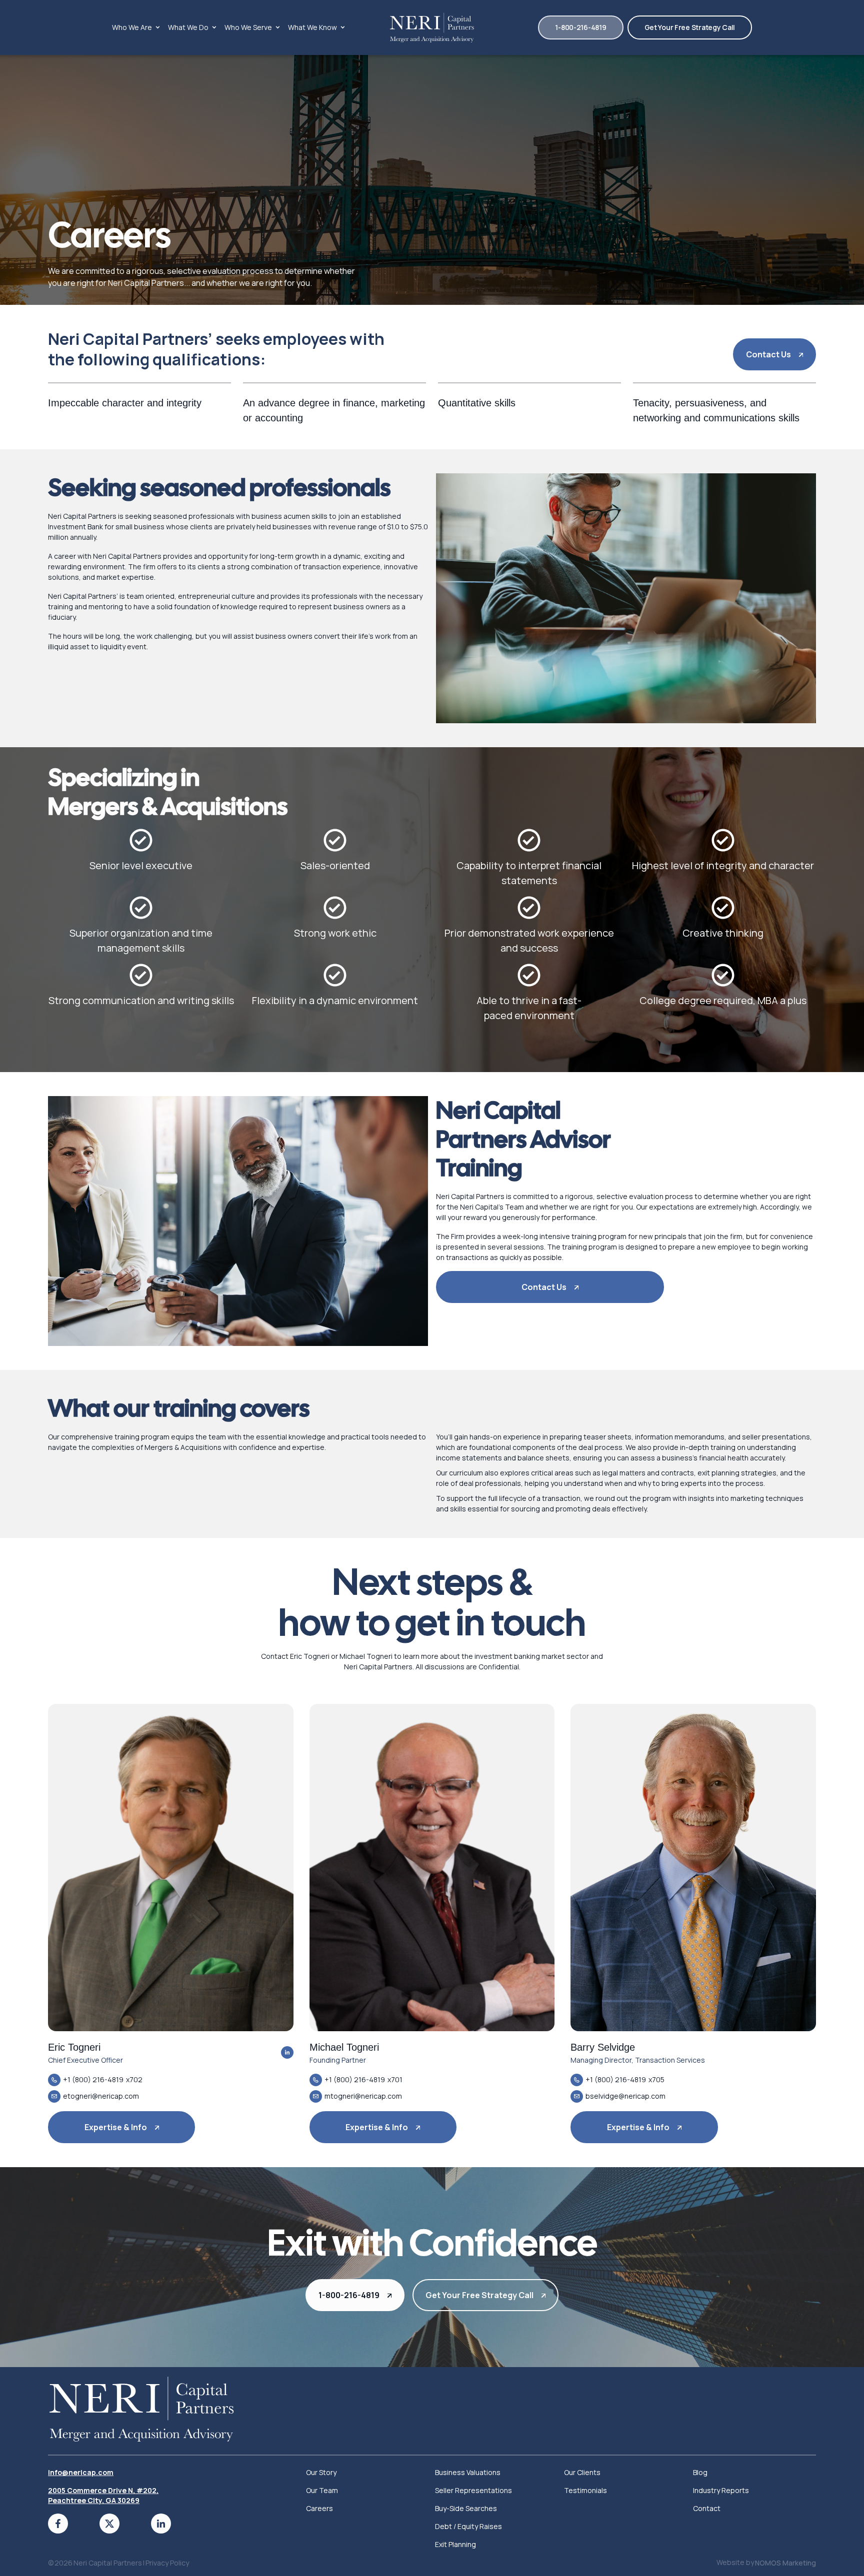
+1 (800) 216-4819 (93, 2079)
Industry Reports (721, 2490)
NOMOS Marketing (785, 2563)
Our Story (321, 2472)
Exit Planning (455, 2544)
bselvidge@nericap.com (625, 2096)
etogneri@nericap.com (101, 2096)
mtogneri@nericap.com (363, 2096)
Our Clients (582, 2472)
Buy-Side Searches (466, 2508)
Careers (319, 2508)
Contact (707, 2508)
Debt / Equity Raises (468, 2526)
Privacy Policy (167, 2563)
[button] (136, 27)
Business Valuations (468, 2472)
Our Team (322, 2490)
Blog (700, 2472)
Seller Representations (473, 2490)
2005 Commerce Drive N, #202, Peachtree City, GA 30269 (103, 2495)
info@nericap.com (81, 2472)
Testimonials (585, 2490)
